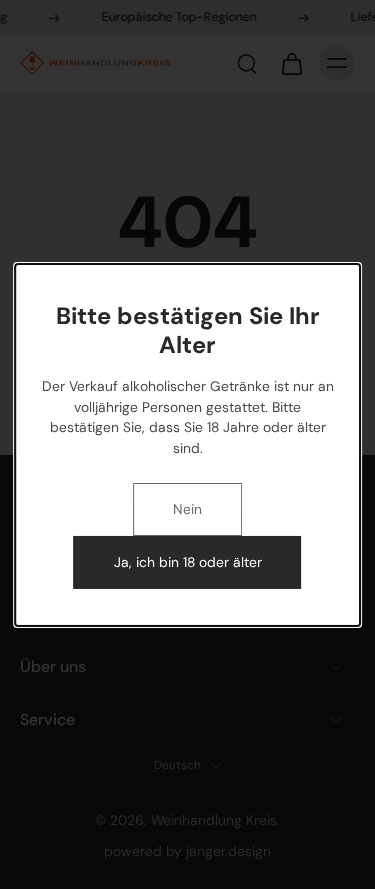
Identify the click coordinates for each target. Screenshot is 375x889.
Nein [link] (187, 509)
